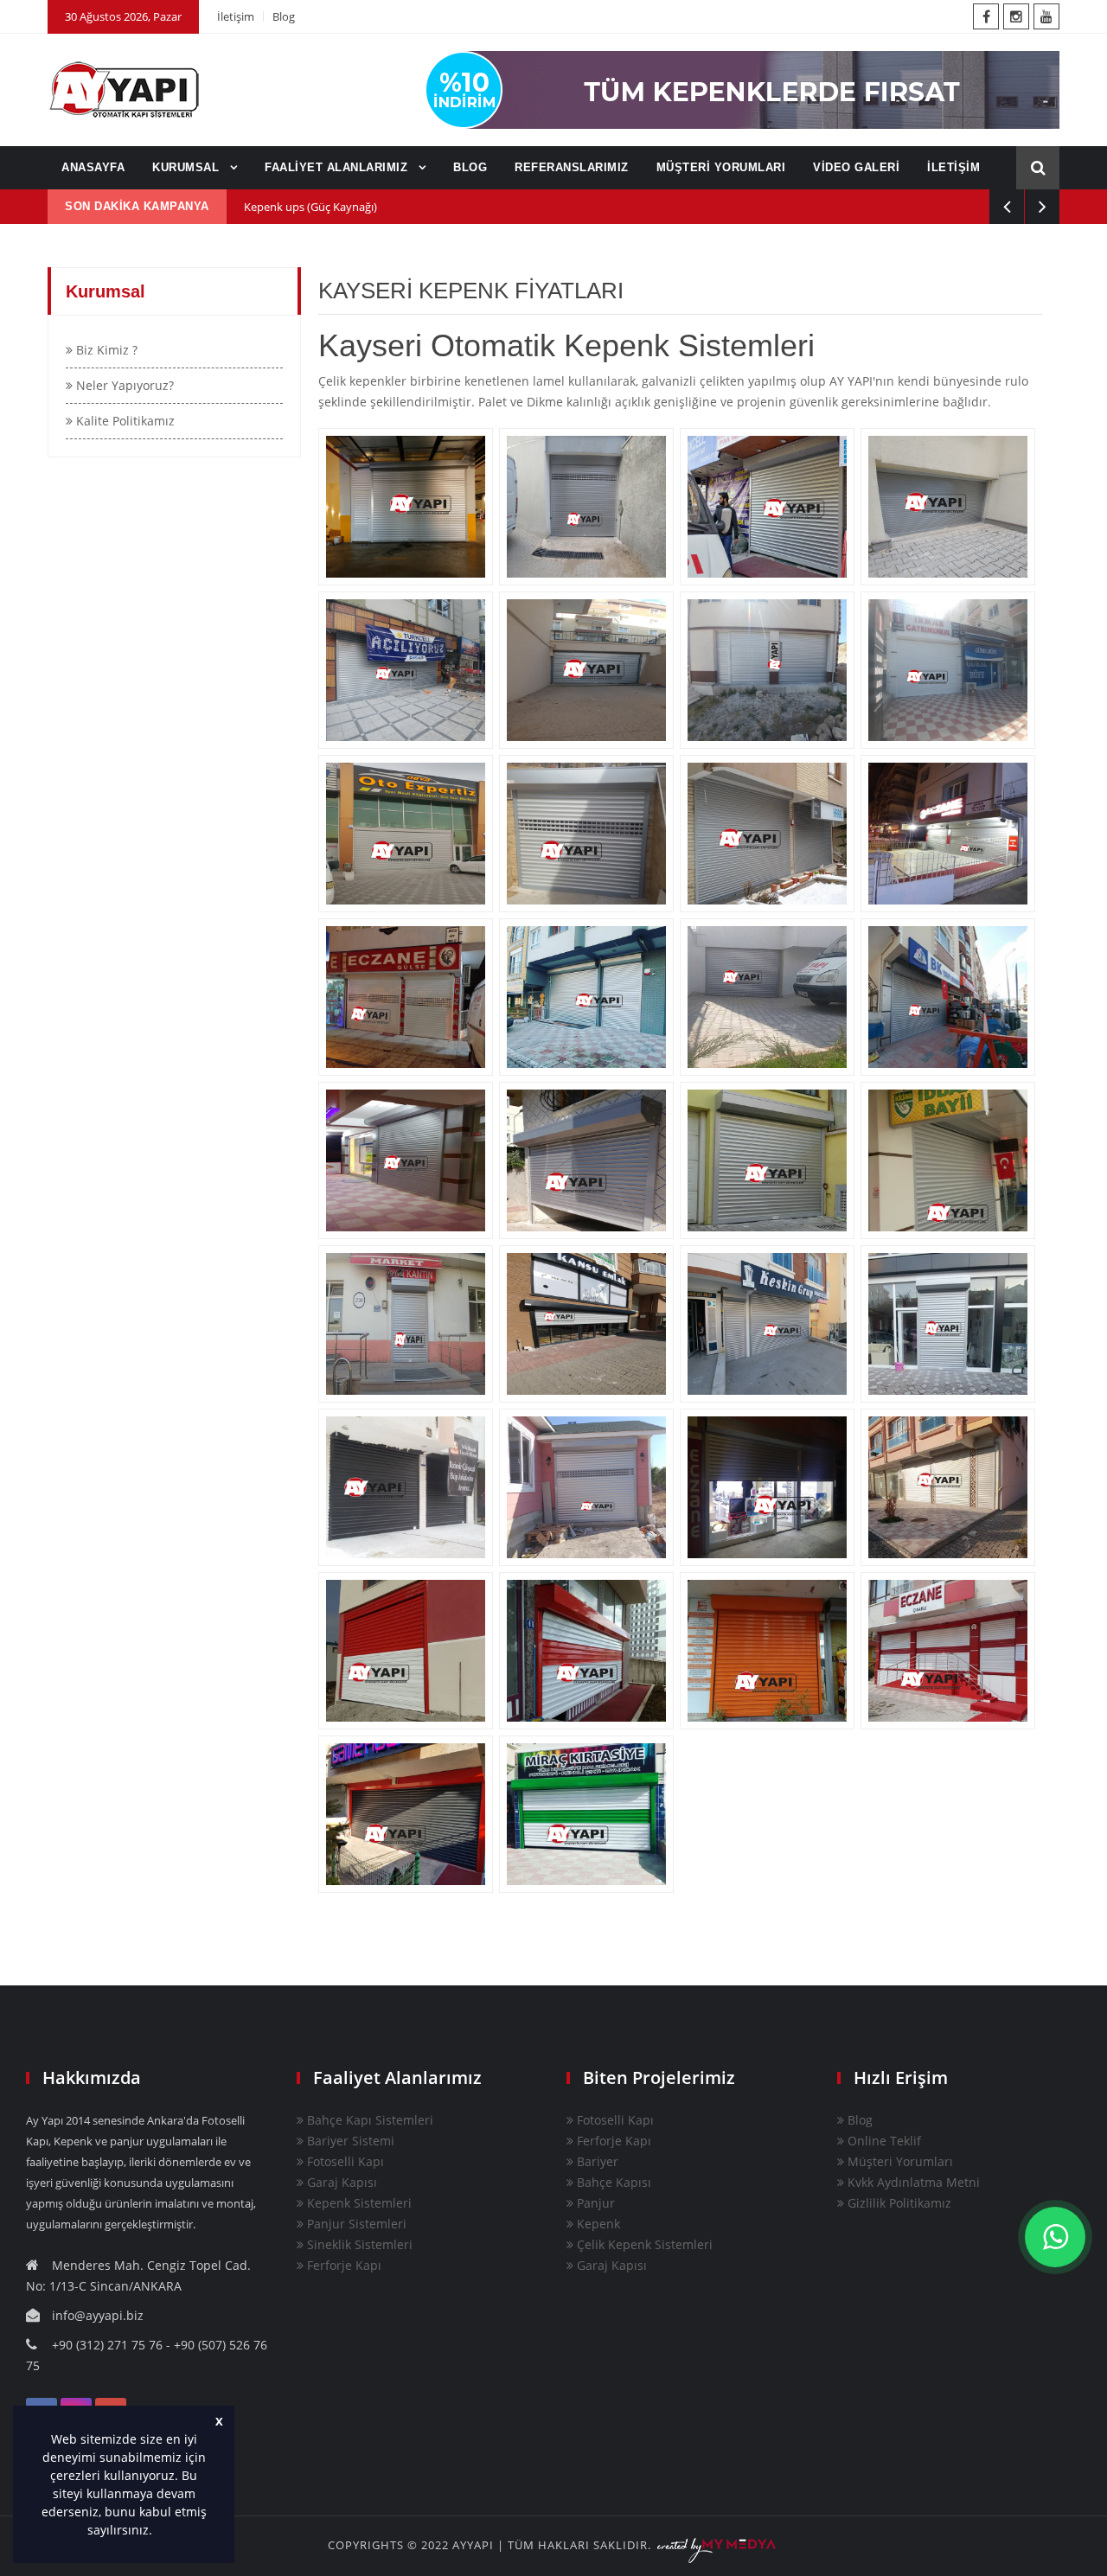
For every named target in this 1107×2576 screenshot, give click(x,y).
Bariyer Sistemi (349, 2141)
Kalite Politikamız (124, 421)
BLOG (470, 167)
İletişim (236, 16)
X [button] (219, 2422)
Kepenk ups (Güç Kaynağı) (310, 207)
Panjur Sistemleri (355, 2224)
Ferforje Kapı (342, 2265)
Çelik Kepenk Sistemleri (643, 2244)
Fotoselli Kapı (344, 2161)
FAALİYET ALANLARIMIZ (338, 167)
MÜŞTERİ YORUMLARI (721, 167)
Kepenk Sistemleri (358, 2203)
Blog (284, 16)
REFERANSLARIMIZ (572, 167)
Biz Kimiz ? (105, 350)
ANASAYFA (93, 167)
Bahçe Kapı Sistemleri (368, 2120)
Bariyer (596, 2161)
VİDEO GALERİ (856, 167)
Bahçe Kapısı (612, 2182)
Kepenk (597, 2224)
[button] (158, 2532)
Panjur (594, 2203)
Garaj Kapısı (340, 2182)
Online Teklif (883, 2141)
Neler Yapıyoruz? (123, 385)
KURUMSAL (188, 167)
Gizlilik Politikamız (898, 2203)
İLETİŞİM (953, 167)
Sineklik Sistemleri (358, 2244)
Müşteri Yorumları (899, 2161)
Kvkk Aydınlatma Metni (912, 2182)
